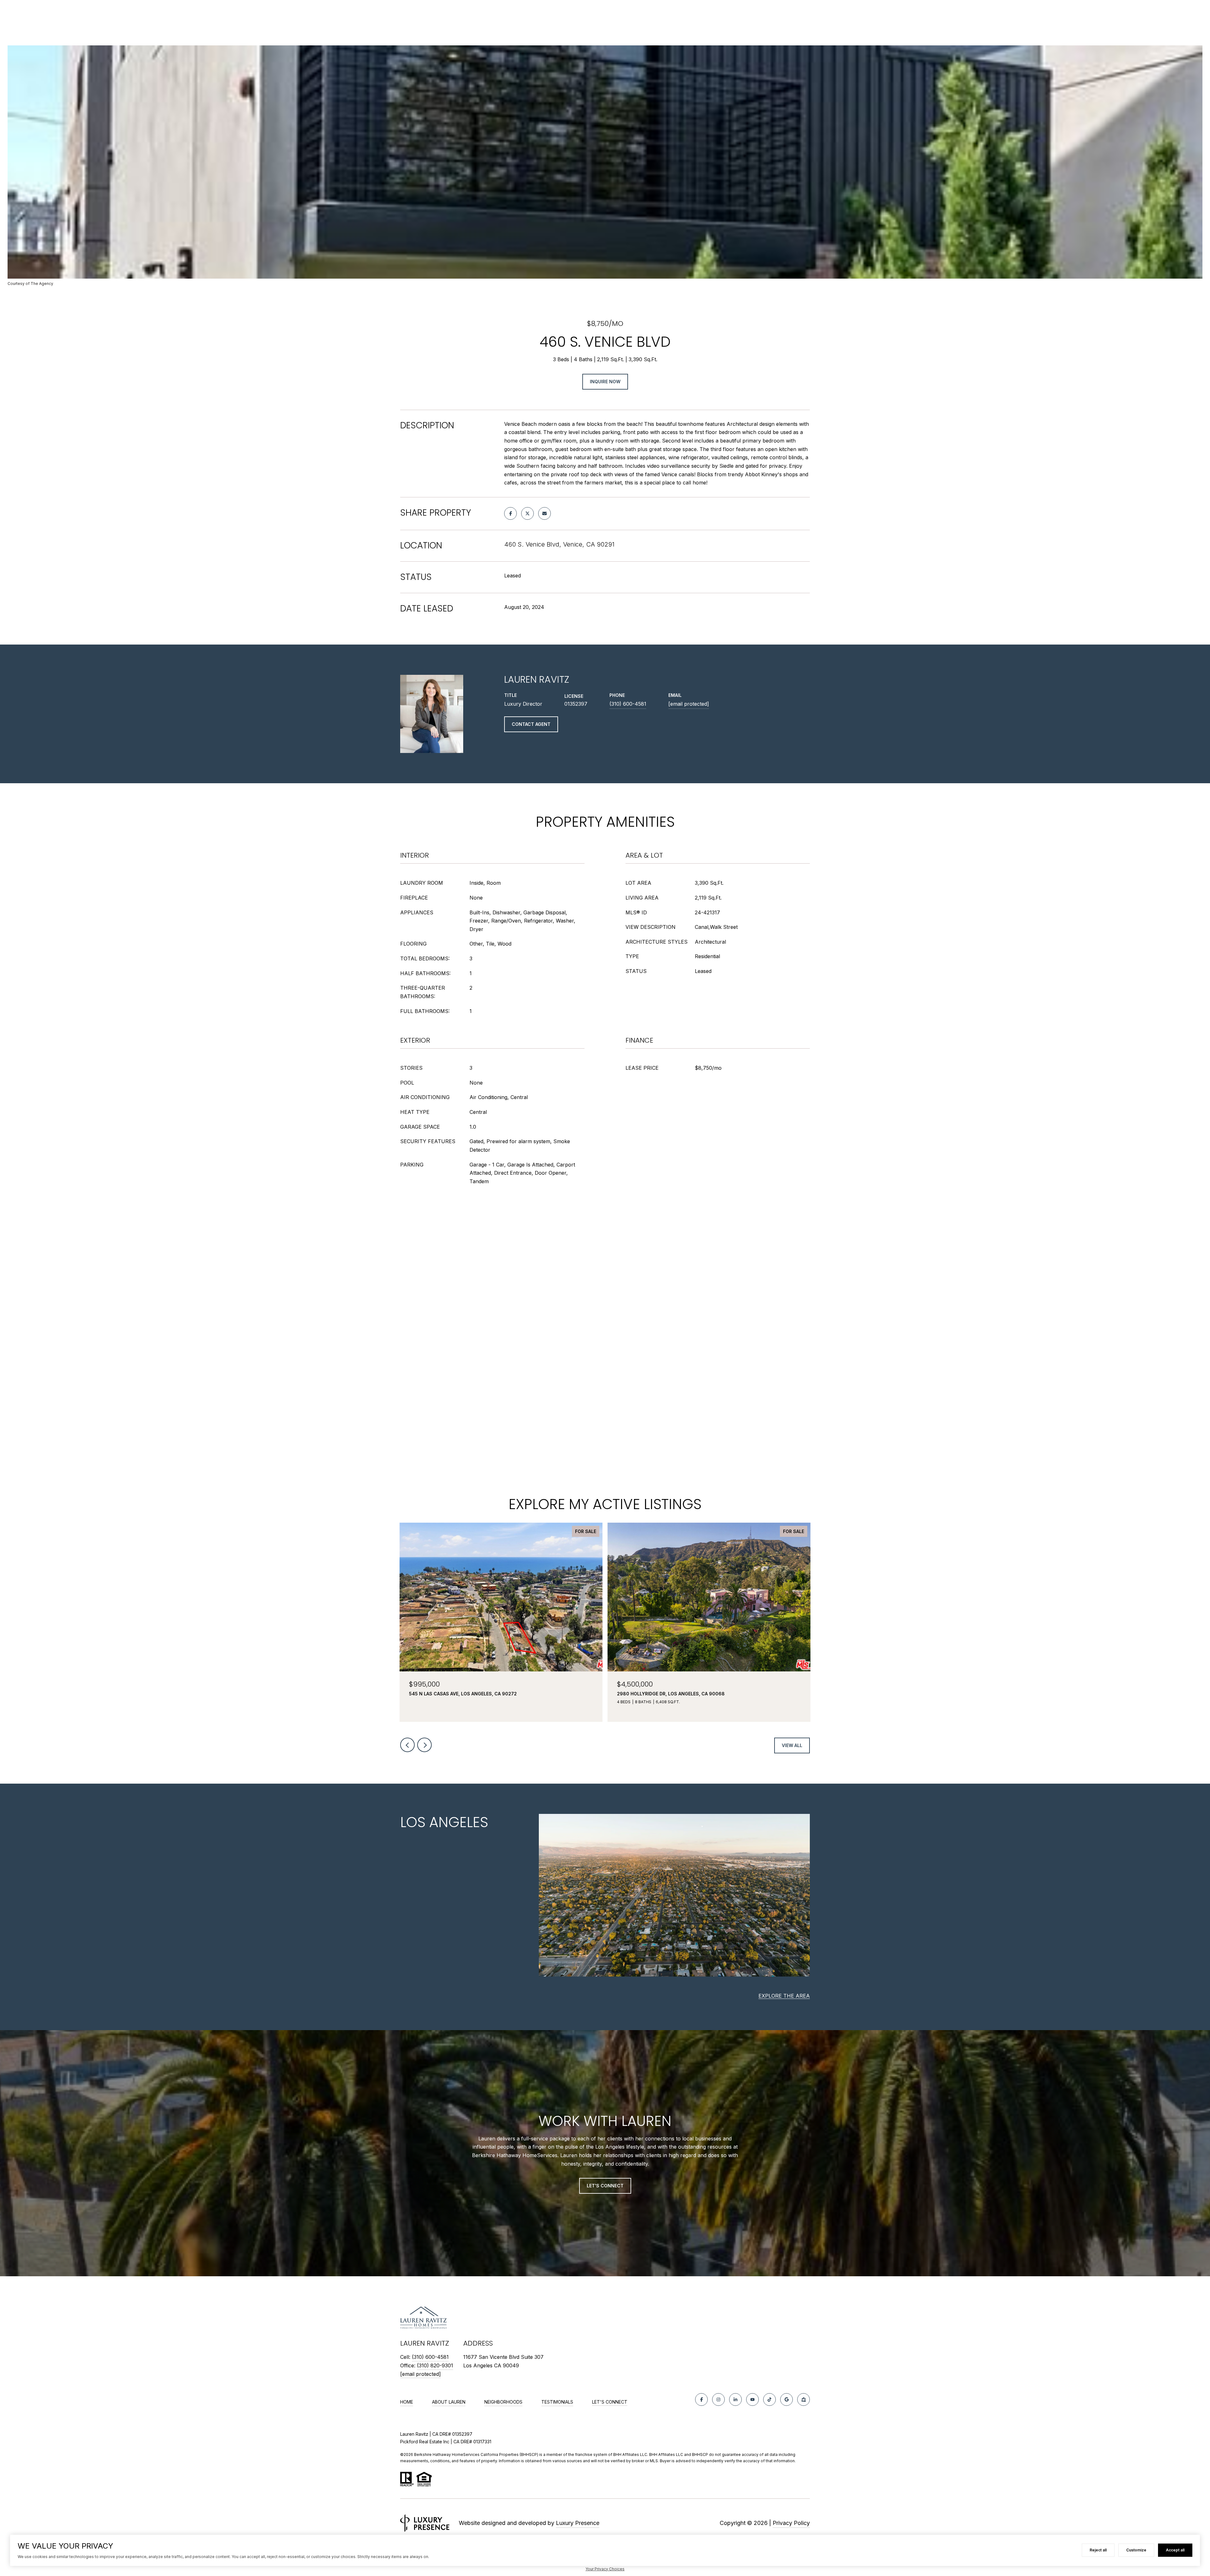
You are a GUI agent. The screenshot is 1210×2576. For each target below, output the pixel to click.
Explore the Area (784, 1996)
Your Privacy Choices (605, 2569)
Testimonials (557, 2402)
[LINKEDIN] (735, 2399)
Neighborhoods (503, 2402)
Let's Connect (610, 2402)
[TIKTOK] (769, 2399)
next (424, 1745)
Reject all (1098, 2550)
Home (407, 2402)
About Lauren (449, 2402)
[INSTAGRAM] (718, 2399)
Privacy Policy (791, 2523)
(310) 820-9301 (435, 2365)
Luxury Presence (578, 2523)
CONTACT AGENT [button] (531, 724)
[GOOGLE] (786, 2399)
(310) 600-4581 (628, 704)
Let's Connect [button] (605, 2186)
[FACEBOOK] (701, 2399)
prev (407, 1745)
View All (792, 1745)
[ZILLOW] (804, 2399)
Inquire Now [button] (605, 382)
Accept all (1175, 2550)
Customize (1136, 2550)
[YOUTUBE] (752, 2399)
